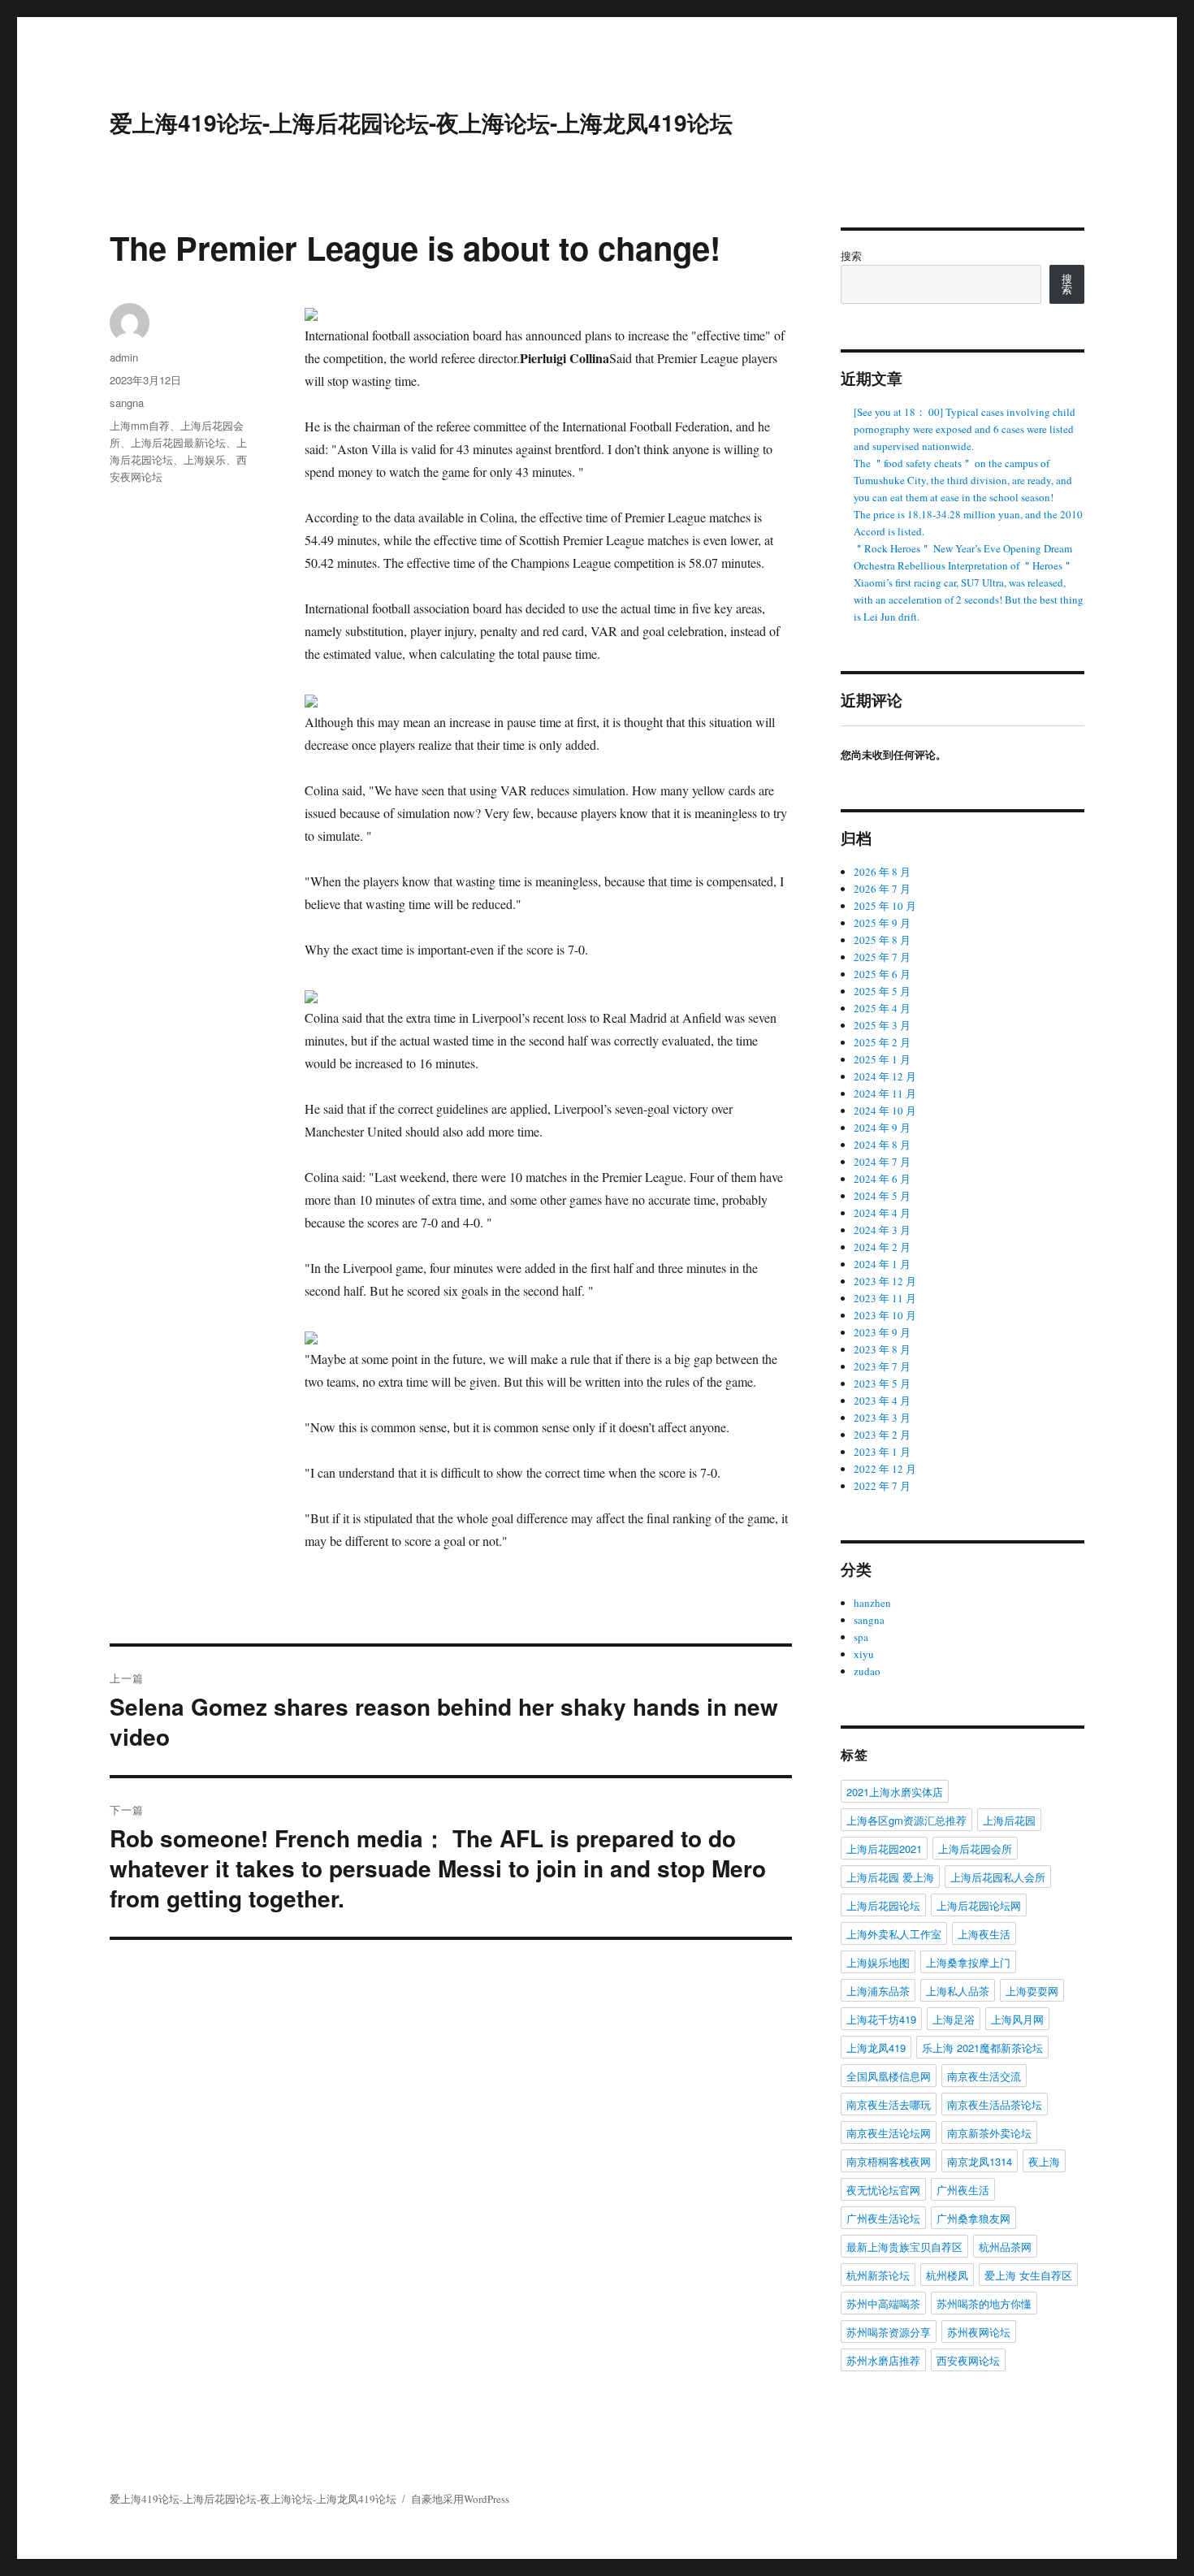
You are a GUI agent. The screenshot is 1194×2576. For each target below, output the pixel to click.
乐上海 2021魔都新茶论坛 (982, 2048)
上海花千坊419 (881, 2019)
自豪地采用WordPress (460, 2499)
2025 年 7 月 (882, 957)
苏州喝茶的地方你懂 (984, 2303)
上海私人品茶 (958, 1991)
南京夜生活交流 (984, 2076)
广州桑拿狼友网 (973, 2218)
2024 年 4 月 (882, 1213)
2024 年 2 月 (882, 1247)
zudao (867, 1671)
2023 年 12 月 (885, 1281)
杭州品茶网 (1005, 2247)
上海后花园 (1009, 1820)
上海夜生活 (984, 1934)
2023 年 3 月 (882, 1418)
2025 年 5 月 (882, 991)
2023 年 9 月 (882, 1332)
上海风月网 (1017, 2019)
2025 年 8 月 (882, 940)
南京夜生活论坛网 (889, 2133)
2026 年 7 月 (882, 889)
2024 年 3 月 (882, 1230)
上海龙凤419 (876, 2048)
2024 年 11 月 (885, 1093)
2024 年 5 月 (882, 1196)
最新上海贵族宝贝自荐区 (904, 2247)
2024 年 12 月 (885, 1076)
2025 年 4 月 (882, 1008)
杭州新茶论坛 (878, 2275)
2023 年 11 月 (885, 1298)
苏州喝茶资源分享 (889, 2332)
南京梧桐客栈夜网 (889, 2161)
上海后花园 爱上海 (890, 1877)
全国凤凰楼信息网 (889, 2076)
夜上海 (1044, 2161)
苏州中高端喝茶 (883, 2303)
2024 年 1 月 (882, 1264)
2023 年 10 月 (885, 1315)
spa (861, 1637)
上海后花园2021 (884, 1849)
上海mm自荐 (140, 425)
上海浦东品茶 (878, 1991)
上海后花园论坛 (883, 1905)
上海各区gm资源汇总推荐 (906, 1820)
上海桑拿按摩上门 (968, 1962)
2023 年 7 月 (882, 1366)
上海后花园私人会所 (998, 1877)
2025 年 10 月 (885, 906)
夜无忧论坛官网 (883, 2190)
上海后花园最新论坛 (178, 442)
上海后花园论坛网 (979, 1905)
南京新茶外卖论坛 (989, 2133)
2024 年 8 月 (882, 1145)
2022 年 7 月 (882, 1486)
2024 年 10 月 (885, 1110)
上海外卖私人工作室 (894, 1934)
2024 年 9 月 (882, 1128)
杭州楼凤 (947, 2275)
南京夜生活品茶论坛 (995, 2104)
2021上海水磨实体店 (895, 1792)
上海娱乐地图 (878, 1962)
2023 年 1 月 (882, 1452)
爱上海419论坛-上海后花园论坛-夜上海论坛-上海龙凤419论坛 (421, 122)
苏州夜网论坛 (979, 2332)
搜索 (851, 256)
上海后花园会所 (975, 1849)
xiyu (864, 1654)
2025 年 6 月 (882, 974)
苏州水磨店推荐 (883, 2360)
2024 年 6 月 (882, 1179)
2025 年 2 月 (882, 1042)
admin (124, 357)
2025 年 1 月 (882, 1059)
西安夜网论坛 (968, 2360)
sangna (127, 403)
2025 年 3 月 (882, 1025)
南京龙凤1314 (980, 2161)
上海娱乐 (205, 459)
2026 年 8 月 (882, 872)
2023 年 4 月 (882, 1401)
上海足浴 (954, 2019)
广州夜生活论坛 (883, 2218)
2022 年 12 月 (885, 1469)
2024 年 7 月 (882, 1162)
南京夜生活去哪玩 (889, 2104)
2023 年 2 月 (882, 1435)
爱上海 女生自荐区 (1028, 2275)
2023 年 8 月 (882, 1349)
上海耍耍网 (1032, 1991)
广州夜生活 (963, 2190)
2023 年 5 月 (882, 1383)
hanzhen (872, 1603)
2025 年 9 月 (882, 923)
